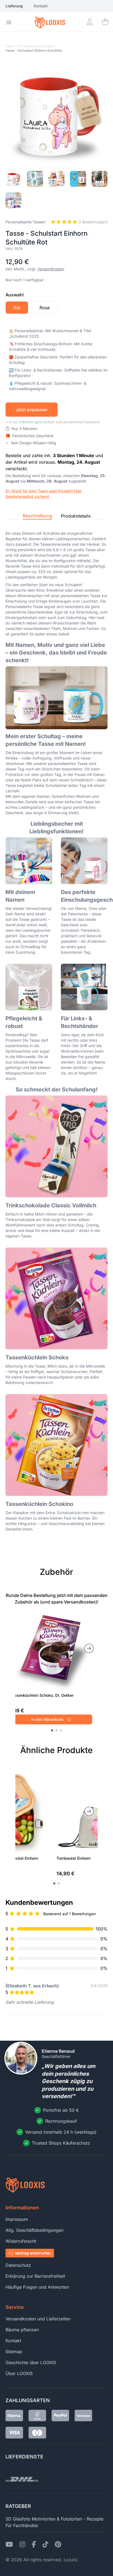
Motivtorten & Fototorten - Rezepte (68, 2519)
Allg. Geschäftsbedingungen (34, 2230)
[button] (52, 1730)
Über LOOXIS (19, 2373)
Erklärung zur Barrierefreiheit (35, 2276)
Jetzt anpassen (32, 410)
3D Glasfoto (18, 2519)
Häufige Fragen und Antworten (37, 2287)
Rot (17, 308)
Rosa (45, 308)
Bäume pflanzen (22, 2330)
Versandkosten (51, 269)
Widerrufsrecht (21, 2241)
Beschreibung (37, 516)
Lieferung (14, 6)
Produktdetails (76, 516)
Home (10, 46)
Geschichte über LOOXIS (31, 2362)
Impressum (17, 2219)
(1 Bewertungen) (92, 222)
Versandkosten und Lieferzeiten (38, 2319)
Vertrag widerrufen (33, 2253)
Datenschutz (18, 2265)
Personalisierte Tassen (36, 46)
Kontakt (41, 6)
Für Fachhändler (22, 2525)
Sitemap (14, 2352)
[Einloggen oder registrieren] (90, 22)
